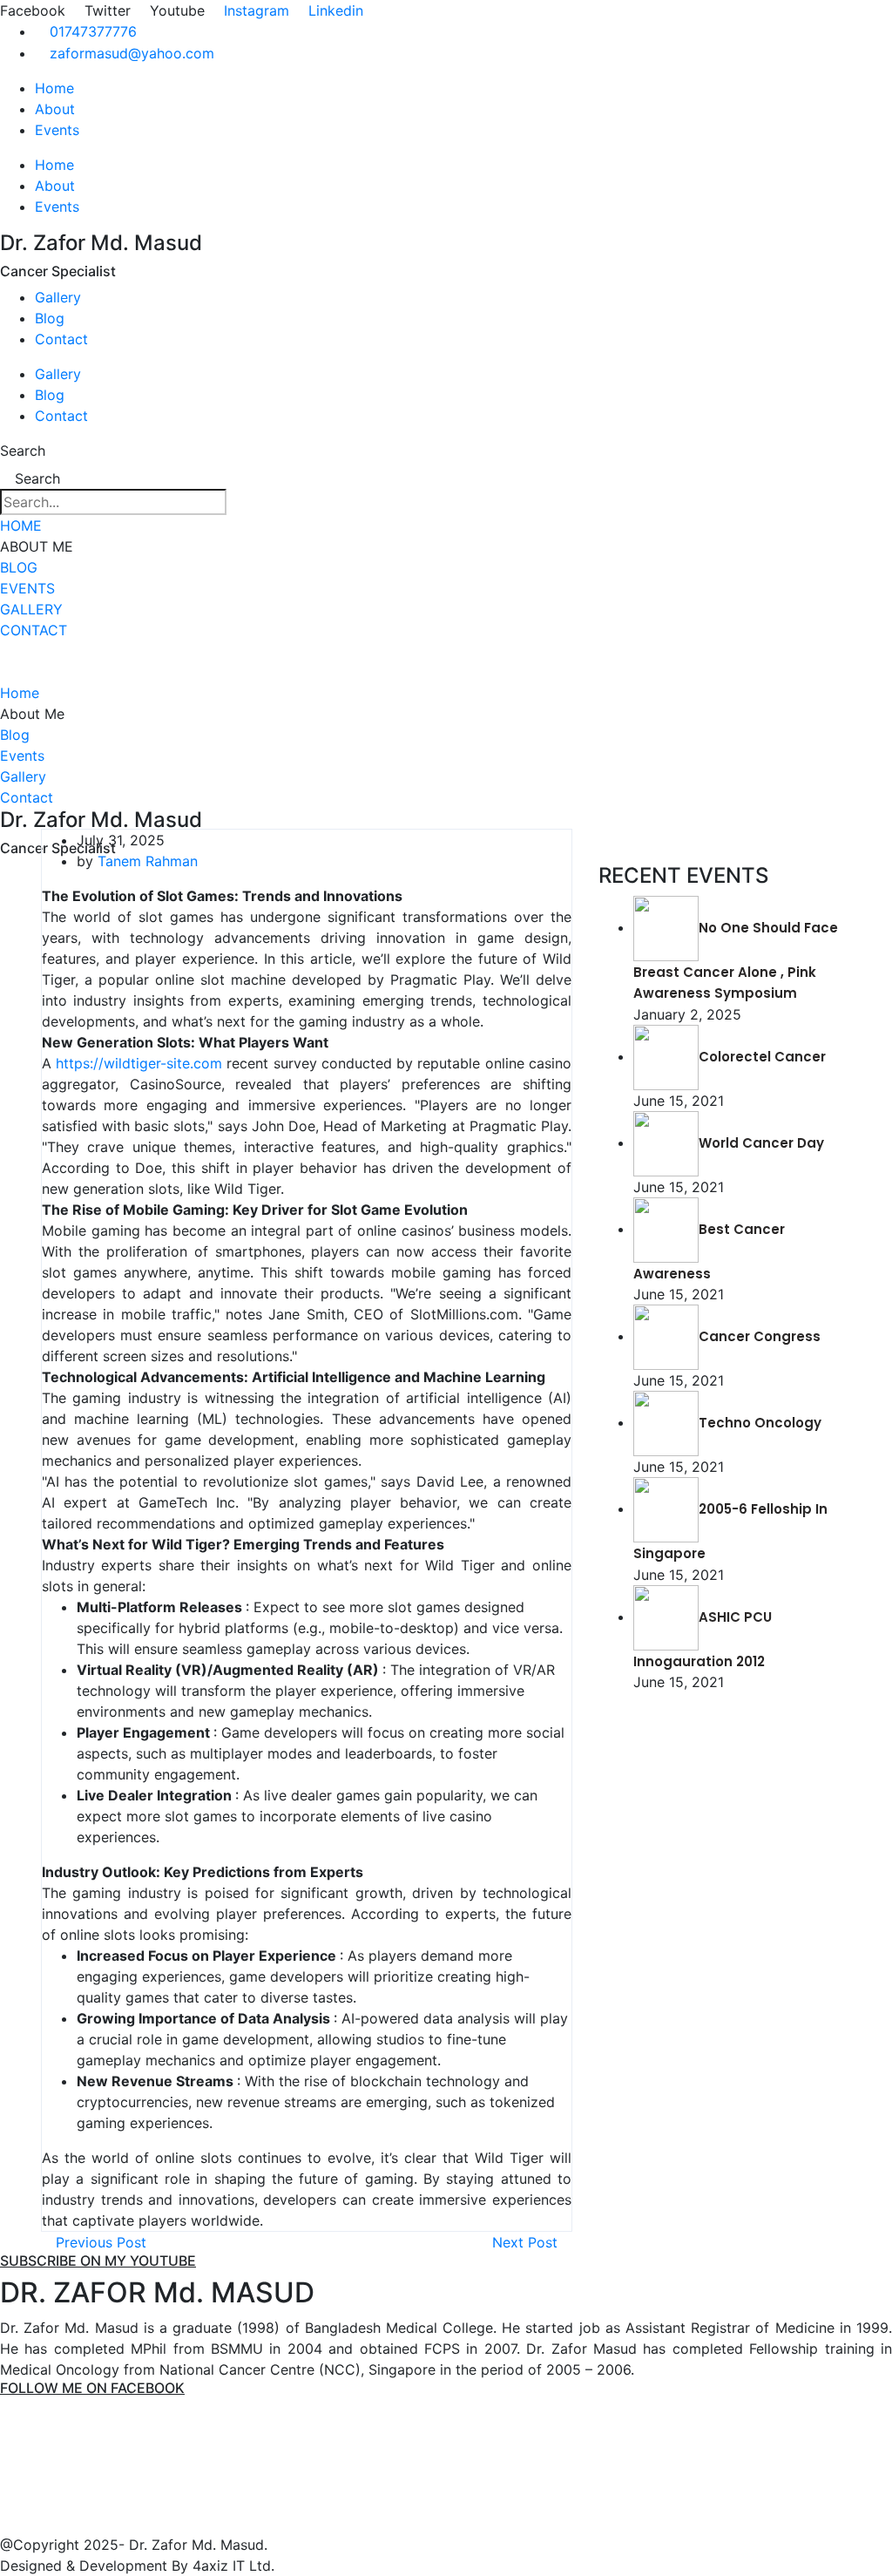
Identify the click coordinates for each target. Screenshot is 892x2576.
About (55, 109)
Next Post (527, 2242)
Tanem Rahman (148, 861)
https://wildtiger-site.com (139, 1063)
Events (57, 130)
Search (23, 451)
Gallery (58, 297)
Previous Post (99, 2242)
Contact (61, 339)
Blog (50, 318)
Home (54, 88)
